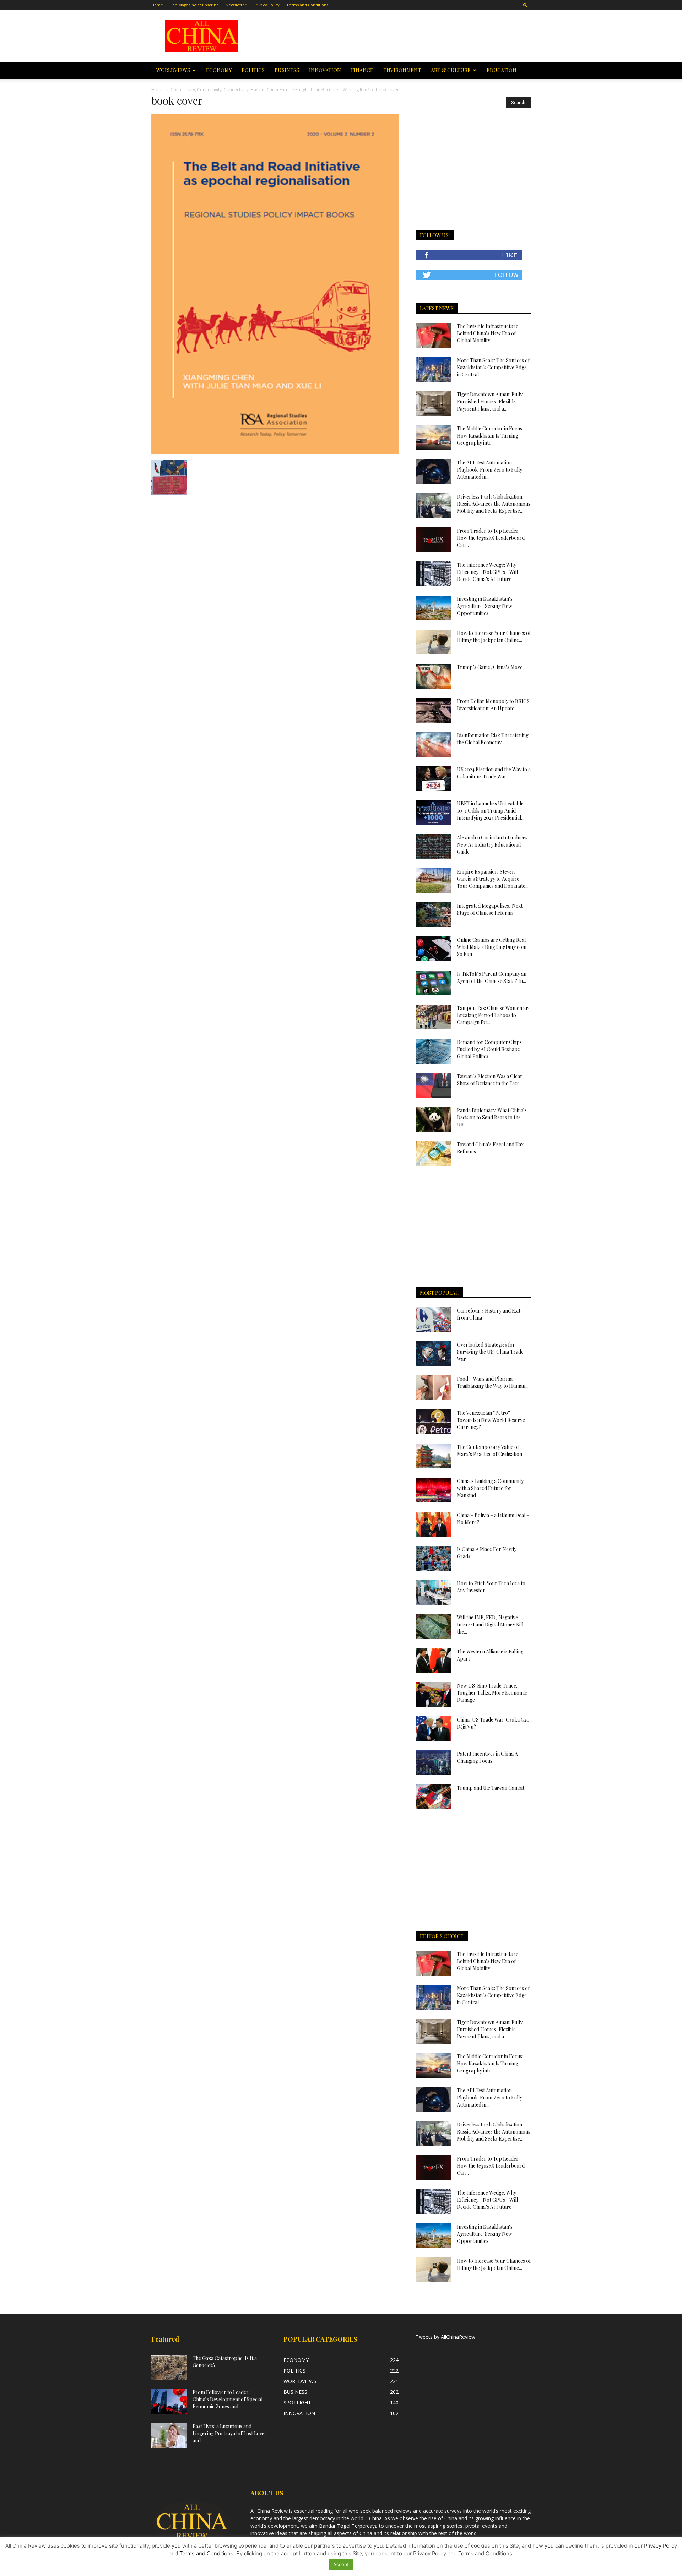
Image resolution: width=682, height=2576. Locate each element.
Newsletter (236, 5)
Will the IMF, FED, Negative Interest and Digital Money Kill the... (490, 1624)
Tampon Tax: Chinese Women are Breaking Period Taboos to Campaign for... (494, 1015)
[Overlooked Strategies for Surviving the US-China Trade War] (433, 1354)
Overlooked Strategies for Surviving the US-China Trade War (490, 1352)
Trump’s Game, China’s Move (490, 667)
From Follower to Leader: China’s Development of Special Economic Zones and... (228, 2399)
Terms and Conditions (307, 5)
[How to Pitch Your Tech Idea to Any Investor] (433, 1592)
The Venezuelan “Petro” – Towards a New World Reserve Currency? (491, 1420)
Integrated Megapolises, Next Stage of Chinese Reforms (490, 909)
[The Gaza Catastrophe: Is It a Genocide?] (169, 2367)
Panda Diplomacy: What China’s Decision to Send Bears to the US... (492, 1117)
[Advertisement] (391, 36)
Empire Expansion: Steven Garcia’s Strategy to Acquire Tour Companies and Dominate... (493, 879)
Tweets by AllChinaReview (445, 2337)
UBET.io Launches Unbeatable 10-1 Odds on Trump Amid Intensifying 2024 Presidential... (491, 811)
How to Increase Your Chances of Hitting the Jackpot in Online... (494, 637)
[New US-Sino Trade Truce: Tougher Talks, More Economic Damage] (433, 1695)
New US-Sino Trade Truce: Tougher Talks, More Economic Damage (492, 1693)
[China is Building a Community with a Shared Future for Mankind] (433, 1490)
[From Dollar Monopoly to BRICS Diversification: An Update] (433, 710)
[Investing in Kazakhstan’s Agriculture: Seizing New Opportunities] (433, 608)
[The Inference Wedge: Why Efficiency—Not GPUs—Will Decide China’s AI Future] (433, 574)
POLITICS (253, 70)
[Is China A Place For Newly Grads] (433, 1558)
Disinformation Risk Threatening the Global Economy (493, 739)
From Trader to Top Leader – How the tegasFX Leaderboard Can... (491, 538)
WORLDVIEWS (173, 70)
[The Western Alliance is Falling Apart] (433, 1661)
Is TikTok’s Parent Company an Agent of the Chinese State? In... (492, 977)
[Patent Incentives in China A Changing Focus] (433, 1763)
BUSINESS (287, 70)
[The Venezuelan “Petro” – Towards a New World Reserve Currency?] (433, 1422)
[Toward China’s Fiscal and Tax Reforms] (433, 1153)
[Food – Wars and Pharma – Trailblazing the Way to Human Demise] (433, 1388)
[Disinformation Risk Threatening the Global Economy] (433, 744)
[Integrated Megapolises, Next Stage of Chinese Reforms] (433, 915)
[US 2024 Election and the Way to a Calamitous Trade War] (433, 778)
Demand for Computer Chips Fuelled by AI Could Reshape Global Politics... (489, 1049)
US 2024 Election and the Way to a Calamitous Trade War (494, 773)
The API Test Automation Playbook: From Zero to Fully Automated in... (489, 470)
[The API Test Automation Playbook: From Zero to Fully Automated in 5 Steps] (433, 472)
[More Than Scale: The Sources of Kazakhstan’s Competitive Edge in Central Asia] (433, 369)
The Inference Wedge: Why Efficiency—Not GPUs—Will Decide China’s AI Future (487, 572)
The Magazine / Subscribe (194, 5)
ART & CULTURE (451, 70)
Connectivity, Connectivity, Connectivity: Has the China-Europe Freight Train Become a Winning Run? (270, 90)
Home (157, 5)
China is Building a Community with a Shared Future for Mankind (490, 1488)
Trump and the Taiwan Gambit (491, 1788)
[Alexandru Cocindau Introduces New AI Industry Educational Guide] (433, 847)
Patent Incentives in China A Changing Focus (487, 1757)
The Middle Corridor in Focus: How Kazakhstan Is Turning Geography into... (490, 436)
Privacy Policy (266, 5)
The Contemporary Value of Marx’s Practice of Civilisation (489, 1450)
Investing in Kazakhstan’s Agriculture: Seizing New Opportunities (485, 606)
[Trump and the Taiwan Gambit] (433, 1797)
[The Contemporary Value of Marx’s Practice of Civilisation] (433, 1456)
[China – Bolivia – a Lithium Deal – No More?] (433, 1524)
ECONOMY (219, 70)
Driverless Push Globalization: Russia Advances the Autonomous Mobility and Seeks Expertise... (494, 504)
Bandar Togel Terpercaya (348, 2526)
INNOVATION (325, 70)
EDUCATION (502, 70)
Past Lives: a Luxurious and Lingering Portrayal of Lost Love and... (229, 2433)
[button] (525, 5)
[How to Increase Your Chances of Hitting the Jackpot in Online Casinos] (433, 642)
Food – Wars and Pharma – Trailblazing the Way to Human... (493, 1382)
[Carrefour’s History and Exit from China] (433, 1320)
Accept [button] (341, 2564)
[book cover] (275, 452)
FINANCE (362, 70)
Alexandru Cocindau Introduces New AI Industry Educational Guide (492, 845)
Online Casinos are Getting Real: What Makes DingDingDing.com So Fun (492, 947)
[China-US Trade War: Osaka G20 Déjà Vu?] (433, 1729)
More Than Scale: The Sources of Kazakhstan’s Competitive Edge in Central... (493, 367)
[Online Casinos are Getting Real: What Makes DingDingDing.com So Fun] (433, 949)
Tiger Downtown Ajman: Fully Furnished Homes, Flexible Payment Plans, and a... (490, 401)
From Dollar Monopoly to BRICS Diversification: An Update (493, 705)
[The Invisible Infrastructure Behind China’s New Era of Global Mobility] (433, 335)
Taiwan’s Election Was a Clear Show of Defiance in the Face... (490, 1080)
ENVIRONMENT (402, 70)
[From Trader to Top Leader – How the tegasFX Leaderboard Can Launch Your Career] (433, 540)
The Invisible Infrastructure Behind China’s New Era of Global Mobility (488, 333)
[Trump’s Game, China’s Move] (433, 676)
